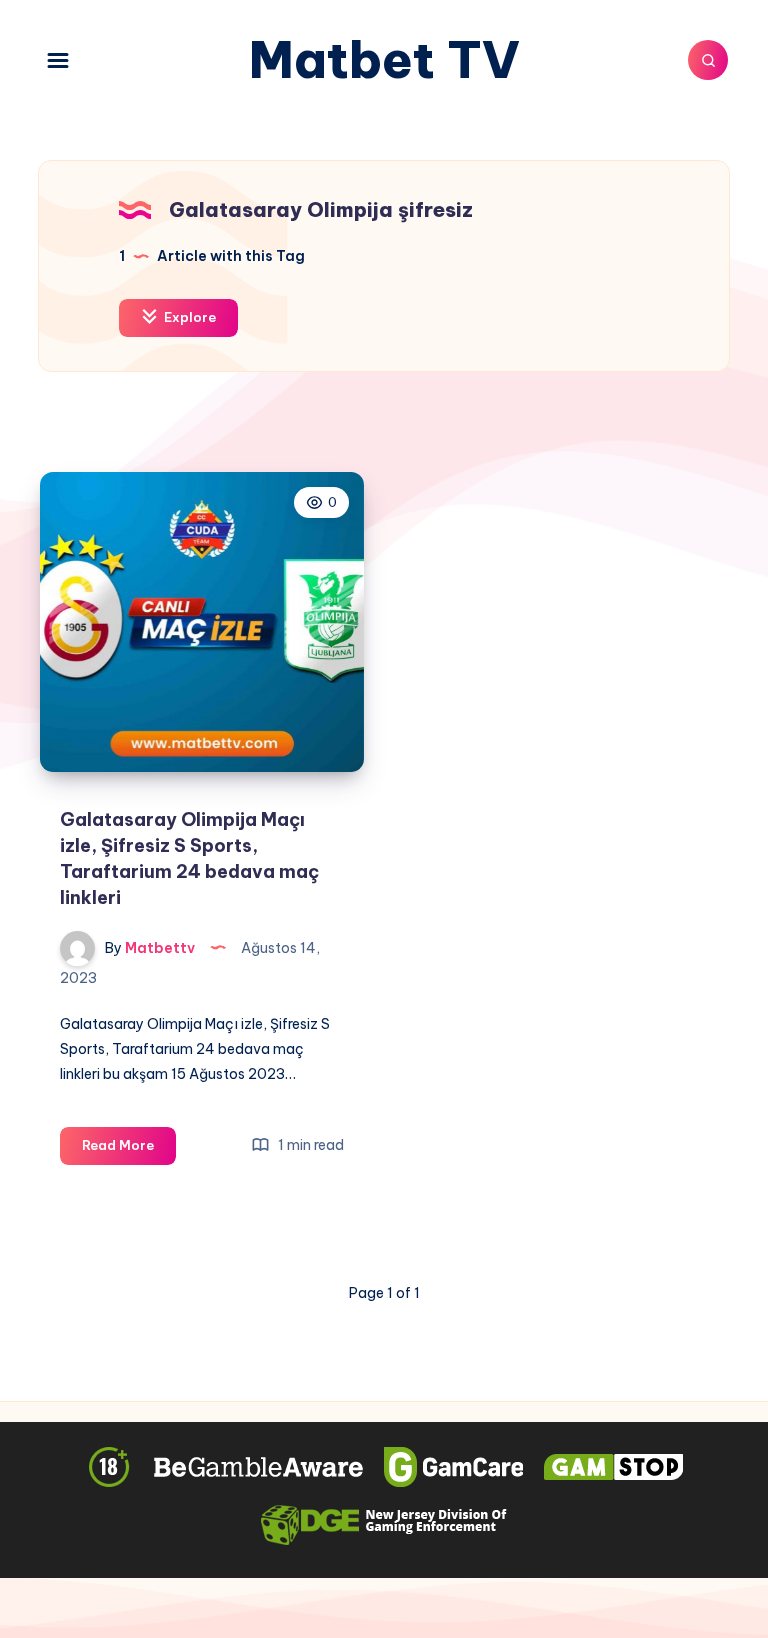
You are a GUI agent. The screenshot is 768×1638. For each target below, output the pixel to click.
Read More (129, 1150)
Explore (188, 317)
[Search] (708, 60)
